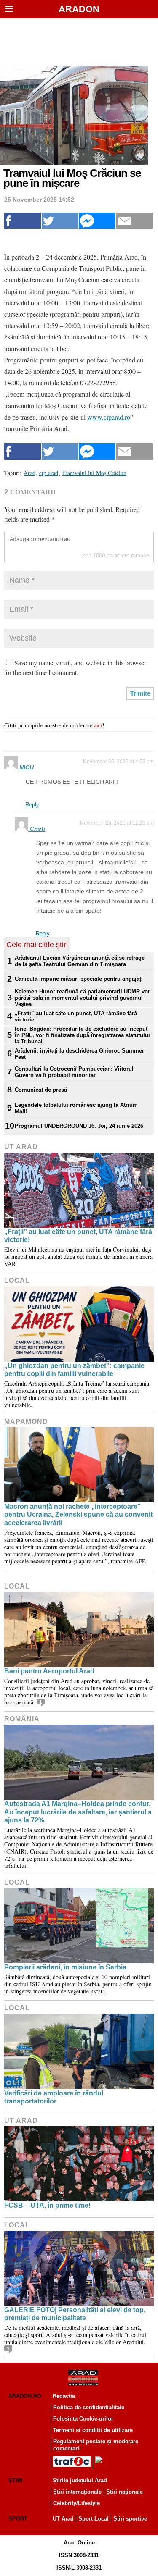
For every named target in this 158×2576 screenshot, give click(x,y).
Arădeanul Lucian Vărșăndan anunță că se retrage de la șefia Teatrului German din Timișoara (80, 961)
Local (17, 1280)
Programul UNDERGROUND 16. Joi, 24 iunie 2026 (79, 1126)
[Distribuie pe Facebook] (23, 221)
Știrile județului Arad (80, 2480)
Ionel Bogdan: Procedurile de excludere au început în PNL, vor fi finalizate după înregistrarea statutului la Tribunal (82, 1035)
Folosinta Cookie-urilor (83, 2419)
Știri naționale (125, 2492)
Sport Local (94, 2519)
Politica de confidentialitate (89, 2407)
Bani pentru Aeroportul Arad (49, 1671)
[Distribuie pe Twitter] (60, 221)
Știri (16, 2480)
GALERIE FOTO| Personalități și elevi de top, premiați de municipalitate (75, 2314)
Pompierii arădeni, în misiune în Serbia (65, 1967)
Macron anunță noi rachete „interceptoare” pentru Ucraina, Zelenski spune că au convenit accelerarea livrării (78, 1514)
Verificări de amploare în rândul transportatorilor (54, 2097)
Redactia (64, 2396)
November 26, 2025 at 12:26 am (117, 823)
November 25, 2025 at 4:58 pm (118, 762)
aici (98, 725)
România (22, 1719)
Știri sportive (130, 2519)
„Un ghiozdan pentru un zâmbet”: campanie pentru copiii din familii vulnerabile (74, 1370)
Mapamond (26, 1422)
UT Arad (21, 1147)
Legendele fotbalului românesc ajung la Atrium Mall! (76, 1108)
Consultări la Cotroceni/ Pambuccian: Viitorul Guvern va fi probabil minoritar (74, 1072)
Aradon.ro (25, 2396)
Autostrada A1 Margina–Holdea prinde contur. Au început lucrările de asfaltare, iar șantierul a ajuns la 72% (78, 1812)
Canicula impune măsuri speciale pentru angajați (79, 979)
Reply (32, 805)
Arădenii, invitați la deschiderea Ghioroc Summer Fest (79, 1054)
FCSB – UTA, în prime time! (47, 2205)
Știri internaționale (77, 2492)
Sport (18, 2519)
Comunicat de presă (41, 1090)
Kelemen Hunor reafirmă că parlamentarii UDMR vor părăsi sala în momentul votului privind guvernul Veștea (82, 998)
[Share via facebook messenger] (97, 221)
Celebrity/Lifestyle (76, 2503)
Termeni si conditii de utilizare (93, 2430)
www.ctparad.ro (109, 417)
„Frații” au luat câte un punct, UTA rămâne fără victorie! (76, 1016)
